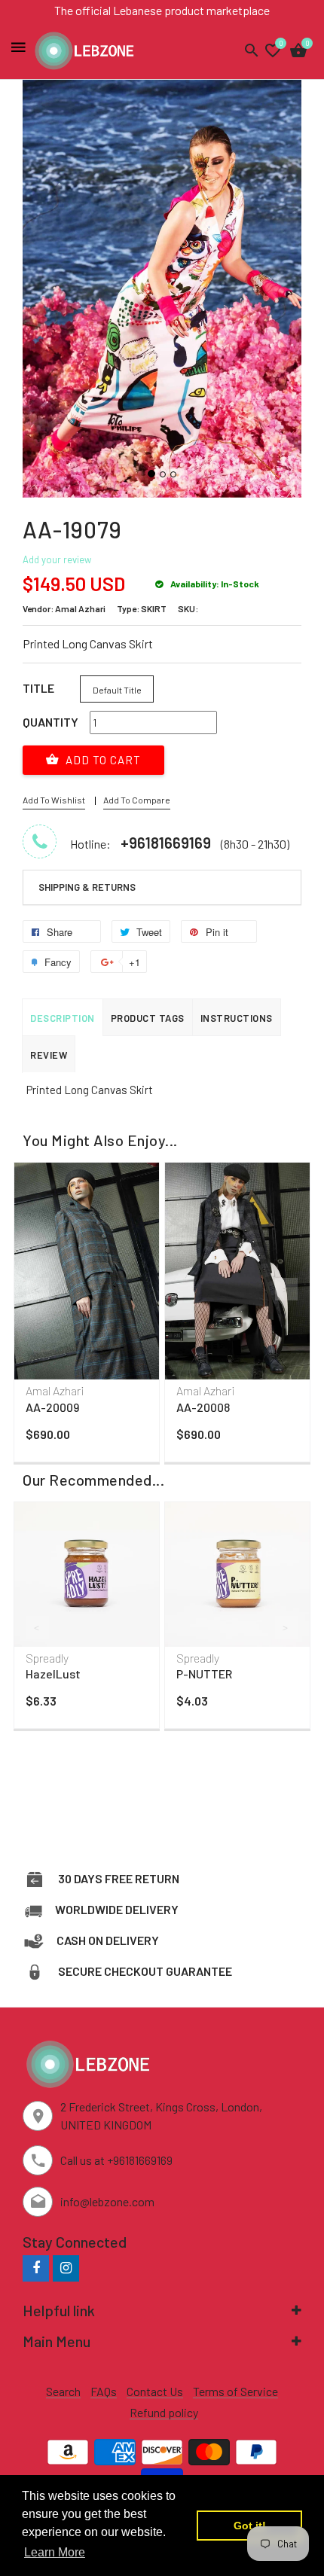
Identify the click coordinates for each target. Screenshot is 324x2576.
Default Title (117, 690)
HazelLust (53, 1674)
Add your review (57, 559)
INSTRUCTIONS (237, 1018)
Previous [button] (38, 1289)
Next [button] (286, 1289)
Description (63, 1018)
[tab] (162, 888)
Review (49, 1055)
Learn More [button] (55, 2552)
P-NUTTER (204, 1674)
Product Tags (148, 1018)
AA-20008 (203, 1407)
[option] (87, 1315)
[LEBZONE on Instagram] (66, 2268)
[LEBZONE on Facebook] (36, 2268)
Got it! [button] (250, 2526)
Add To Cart (102, 760)
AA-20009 (52, 1407)
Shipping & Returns (87, 887)
